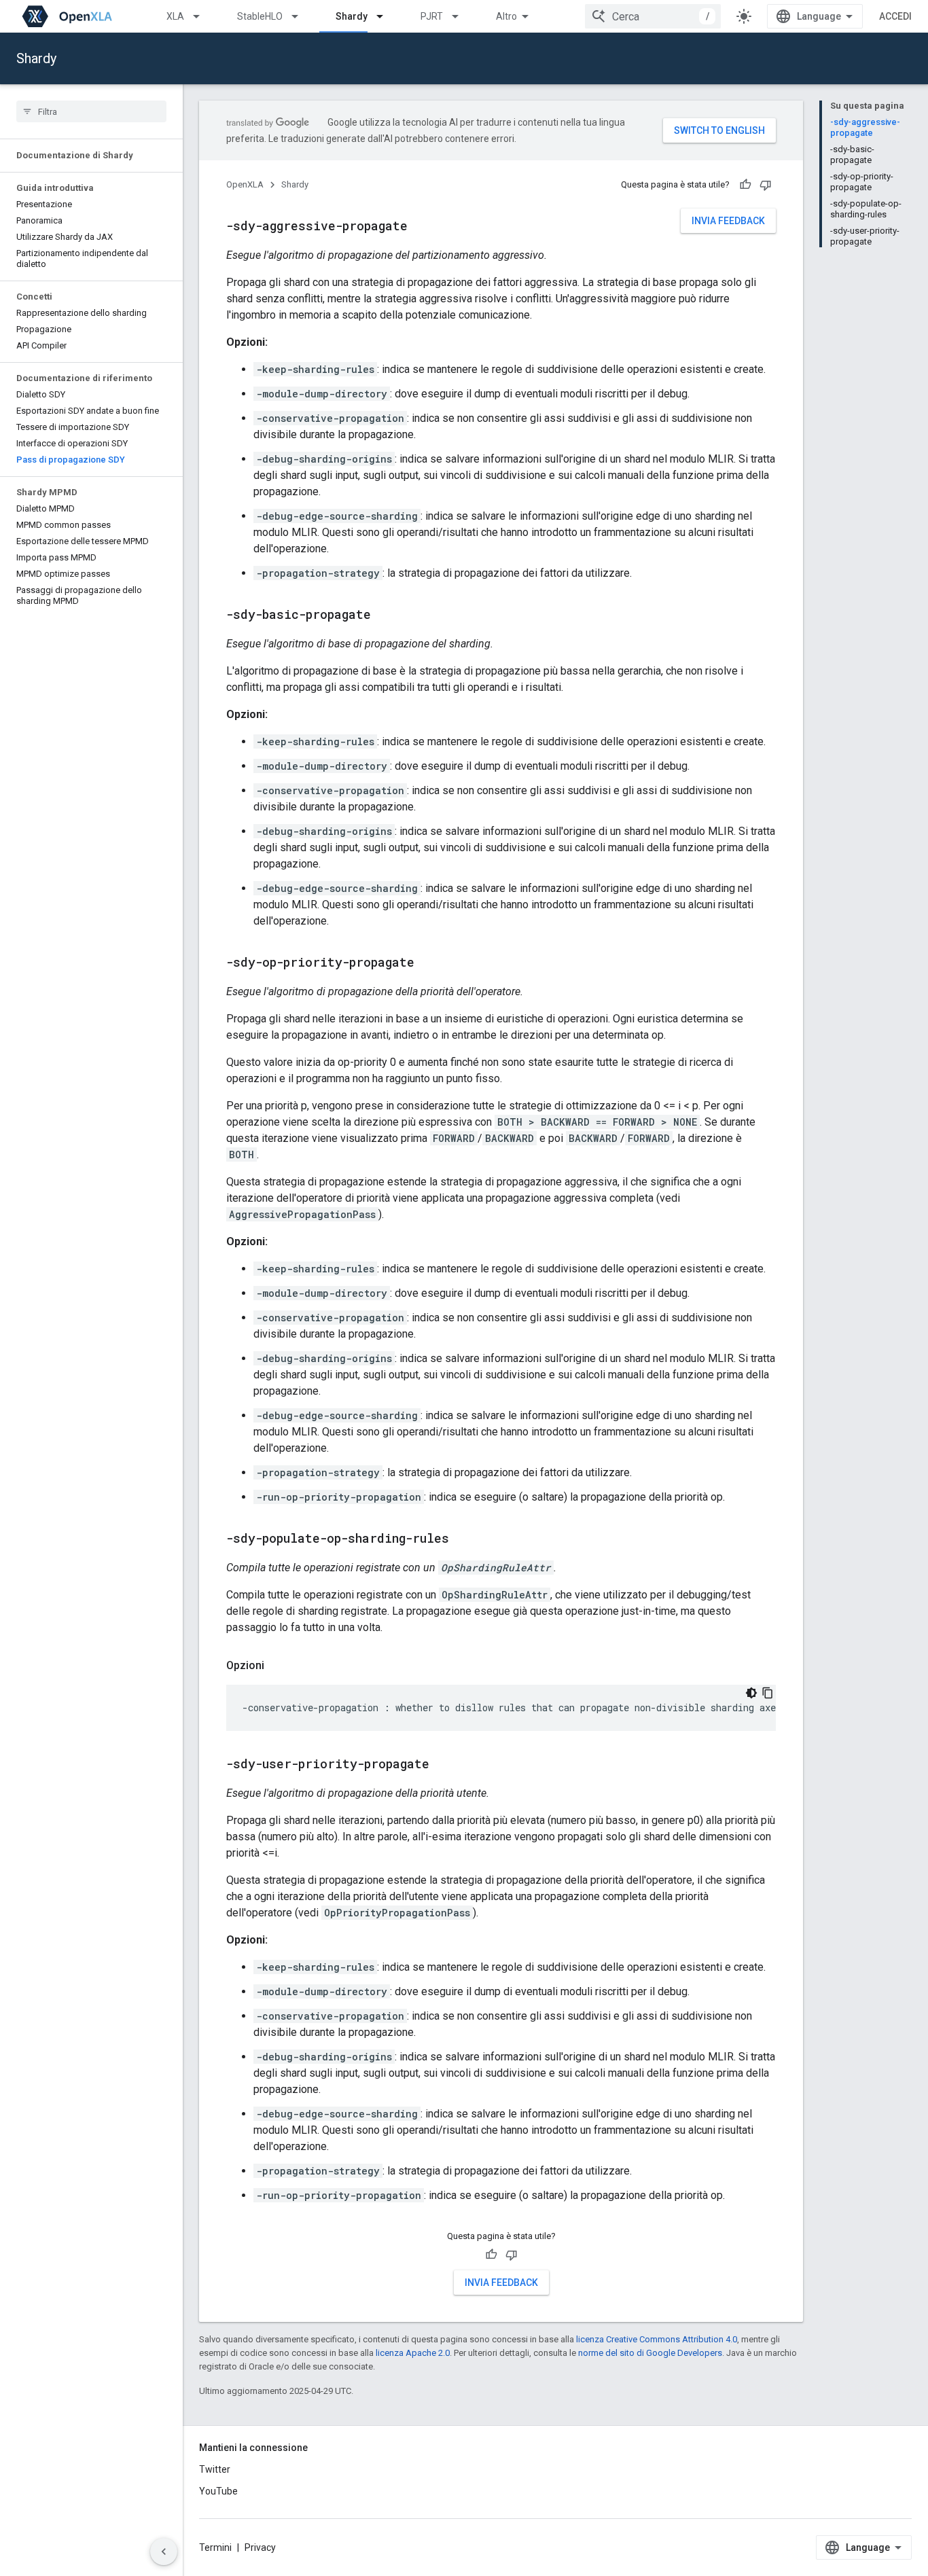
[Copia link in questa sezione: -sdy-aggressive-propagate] (421, 227)
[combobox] (653, 16)
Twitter (215, 2469)
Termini (215, 2547)
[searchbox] (91, 111)
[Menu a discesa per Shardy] (386, 16)
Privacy (260, 2547)
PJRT (432, 16)
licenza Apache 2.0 (413, 2353)
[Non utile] (766, 185)
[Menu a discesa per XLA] (202, 16)
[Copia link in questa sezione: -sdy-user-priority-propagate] (443, 1765)
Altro (506, 16)
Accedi (895, 16)
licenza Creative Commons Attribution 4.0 (657, 2339)
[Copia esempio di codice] (768, 1693)
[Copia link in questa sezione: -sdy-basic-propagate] (385, 615)
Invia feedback (728, 221)
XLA (175, 16)
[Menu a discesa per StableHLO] (301, 16)
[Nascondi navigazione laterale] (164, 2552)
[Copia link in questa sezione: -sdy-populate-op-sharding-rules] (463, 1539)
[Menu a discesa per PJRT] (461, 16)
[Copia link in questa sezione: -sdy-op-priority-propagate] (428, 963)
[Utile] (745, 185)
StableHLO (260, 16)
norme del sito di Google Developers (650, 2353)
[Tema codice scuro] (751, 1693)
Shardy (352, 16)
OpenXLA (245, 184)
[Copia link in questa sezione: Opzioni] (278, 1666)
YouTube (218, 2491)
